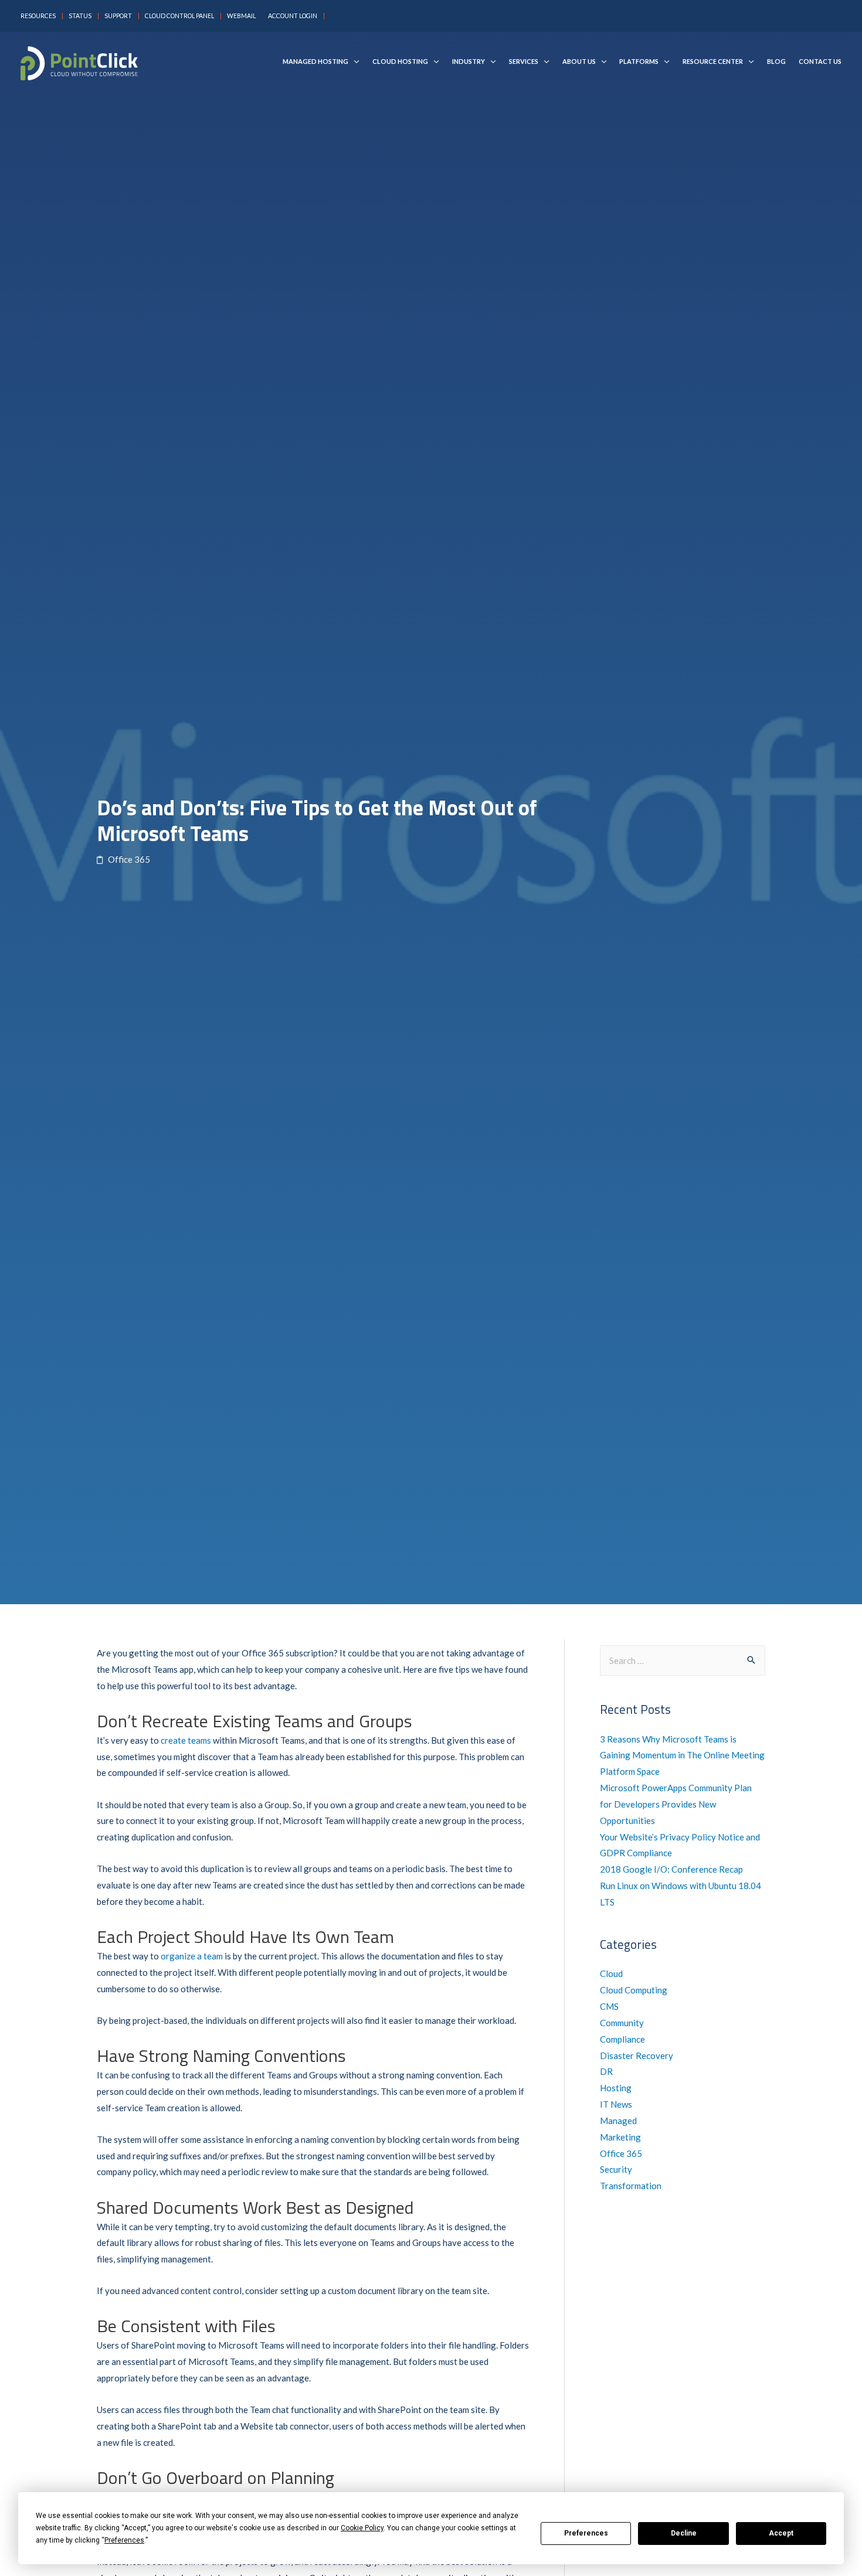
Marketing (620, 2137)
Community (622, 2023)
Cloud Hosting (400, 62)
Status (80, 16)
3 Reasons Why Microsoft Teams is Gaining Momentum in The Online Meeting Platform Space (682, 1755)
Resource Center (713, 62)
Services (524, 62)
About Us (579, 62)
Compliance (622, 2039)
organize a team (192, 1956)
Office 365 (621, 2153)
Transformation (631, 2186)
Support (118, 16)
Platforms (639, 62)
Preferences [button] (124, 2540)
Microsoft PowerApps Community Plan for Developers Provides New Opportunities (676, 1804)
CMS (609, 2006)
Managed (618, 2121)
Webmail (241, 16)
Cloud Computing (634, 1990)
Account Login (293, 16)
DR (606, 2071)
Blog (776, 62)
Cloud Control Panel (179, 16)
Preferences (586, 2533)
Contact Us (820, 62)
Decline (684, 2533)
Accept (781, 2533)
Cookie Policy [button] (362, 2528)
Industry (469, 62)
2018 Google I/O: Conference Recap (671, 1869)
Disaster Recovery (637, 2056)
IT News (616, 2104)
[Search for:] (683, 1660)
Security (616, 2169)
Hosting (616, 2088)
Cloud (611, 1973)
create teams (186, 1740)
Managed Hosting (315, 62)
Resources (38, 16)
